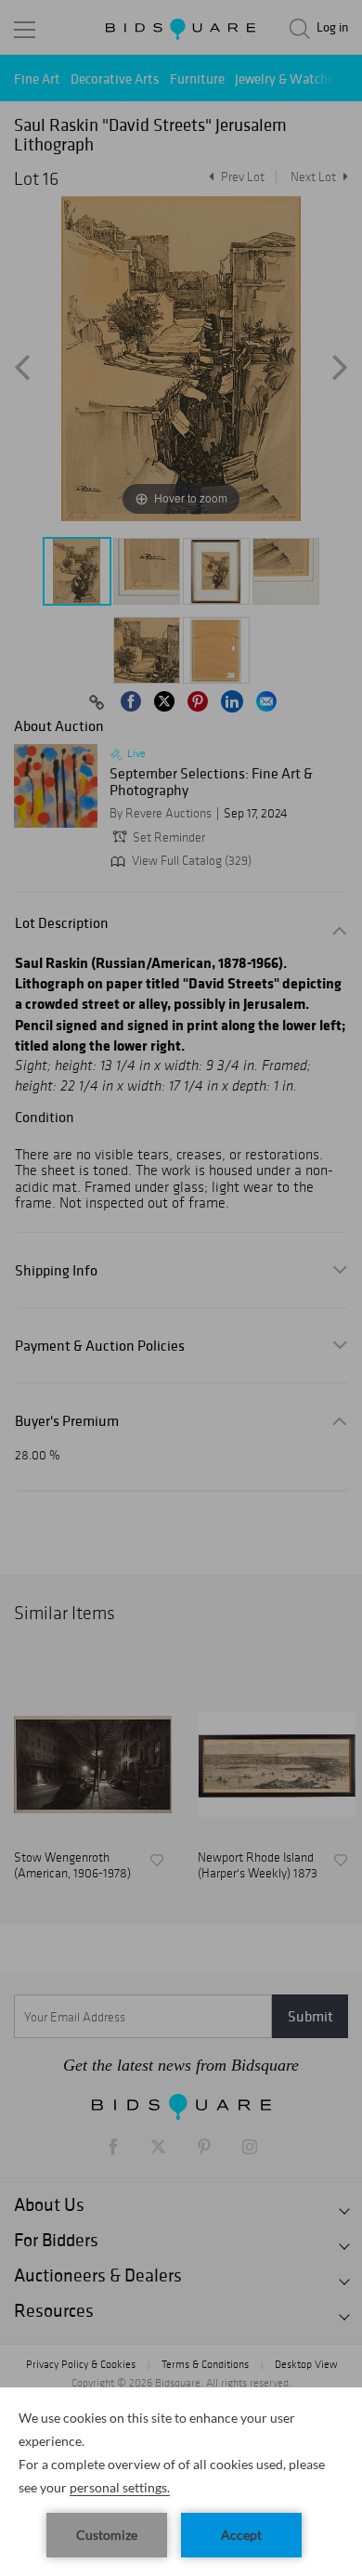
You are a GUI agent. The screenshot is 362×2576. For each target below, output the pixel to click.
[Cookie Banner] (181, 2482)
